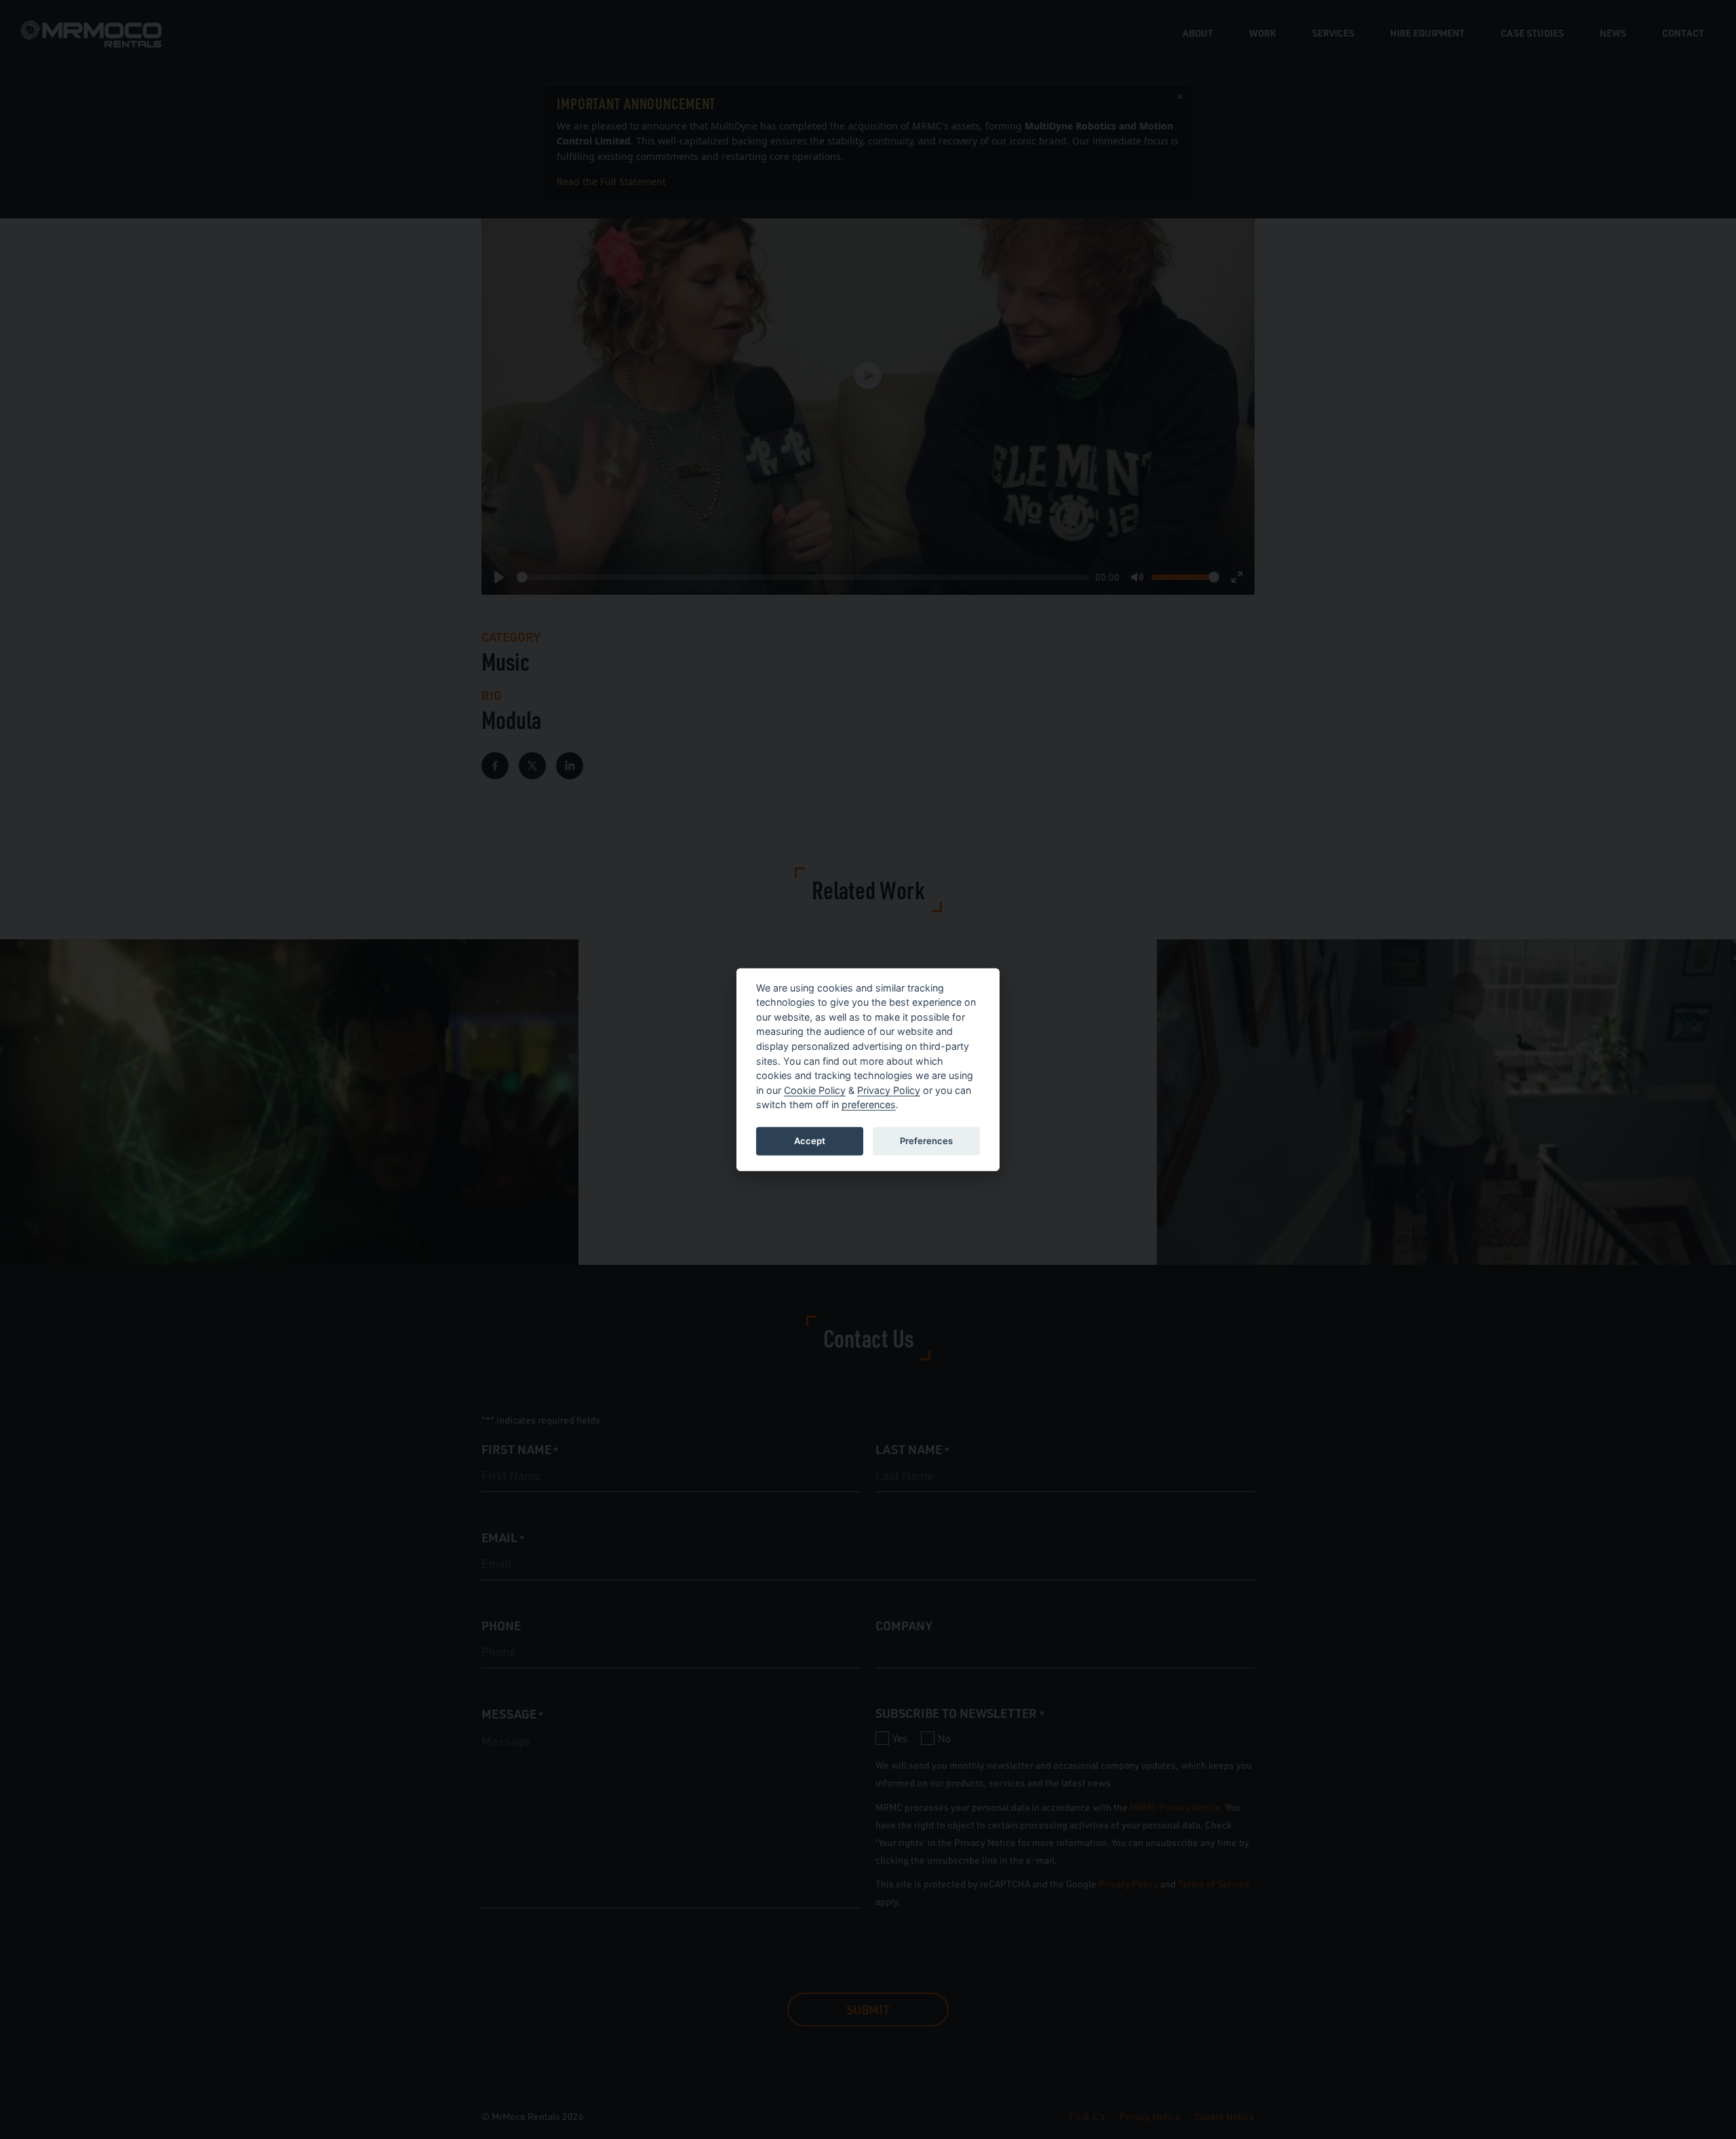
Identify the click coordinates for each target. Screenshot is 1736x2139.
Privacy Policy (889, 1090)
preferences (869, 1104)
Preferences (926, 1141)
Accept (810, 1141)
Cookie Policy (815, 1090)
